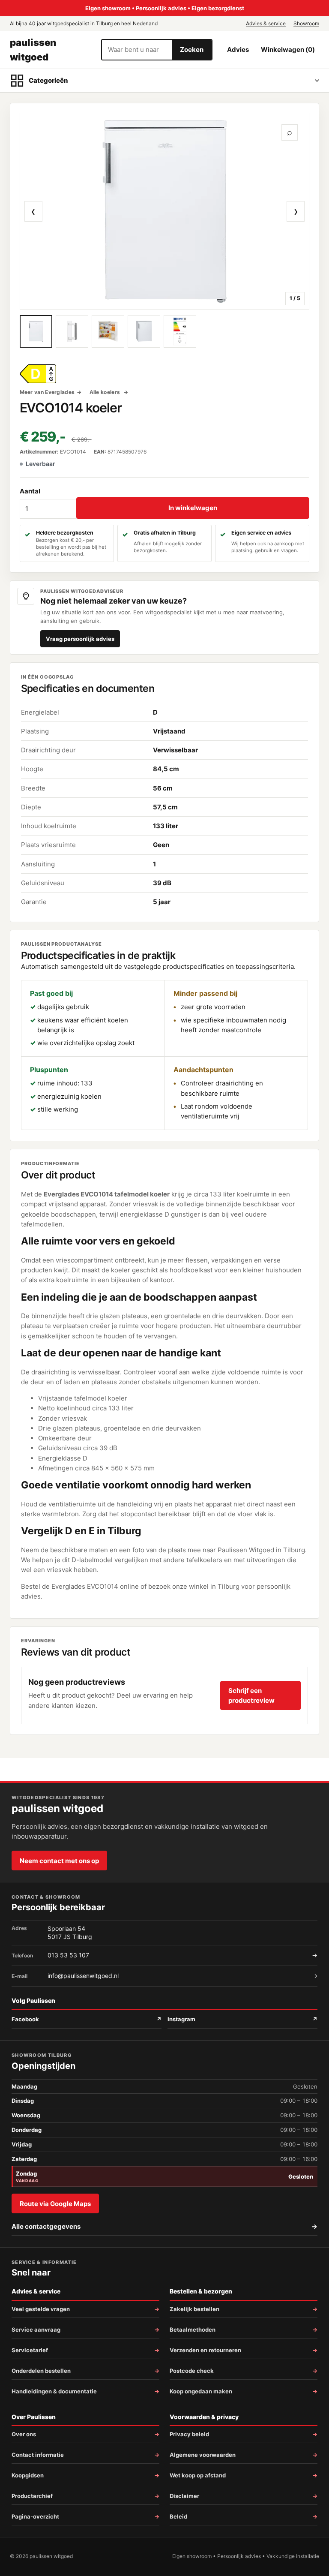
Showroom (306, 23)
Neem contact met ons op (59, 1861)
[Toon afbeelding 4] (144, 331)
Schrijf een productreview (251, 1695)
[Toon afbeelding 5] (180, 331)
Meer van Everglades (47, 392)
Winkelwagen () (288, 50)
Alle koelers (106, 392)
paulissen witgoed (33, 50)
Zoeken (192, 50)
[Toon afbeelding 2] (72, 331)
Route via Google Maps (55, 2204)
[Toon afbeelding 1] (36, 331)
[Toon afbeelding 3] (108, 331)
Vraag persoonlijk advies (80, 639)
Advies (238, 50)
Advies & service (266, 23)
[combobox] (137, 50)
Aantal (30, 491)
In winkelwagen (193, 508)
